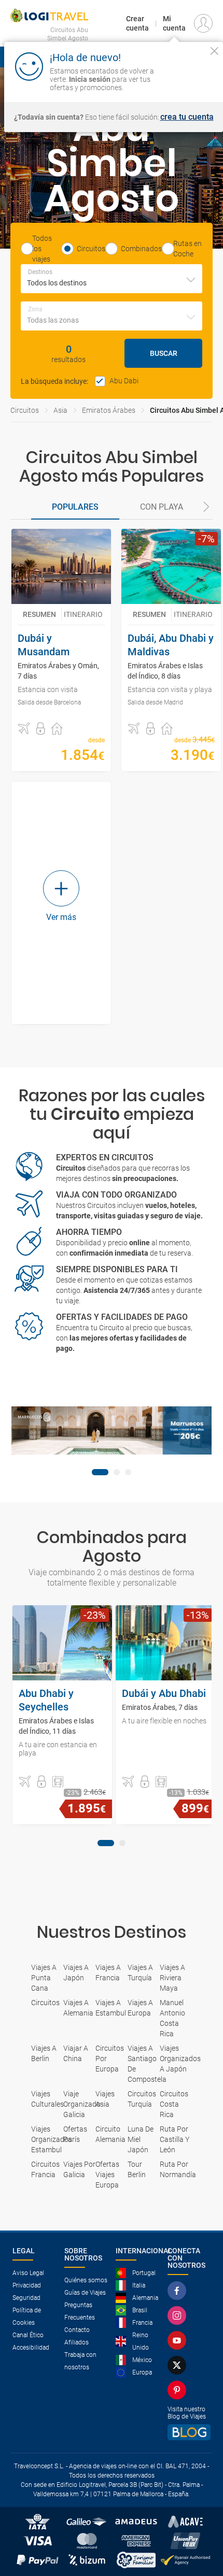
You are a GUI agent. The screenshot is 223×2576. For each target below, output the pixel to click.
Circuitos (25, 410)
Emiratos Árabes (109, 410)
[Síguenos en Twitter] (179, 2365)
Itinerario (83, 614)
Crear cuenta (137, 23)
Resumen (39, 614)
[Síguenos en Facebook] (179, 2291)
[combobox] (112, 279)
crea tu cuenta (187, 117)
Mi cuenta (174, 23)
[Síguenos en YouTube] (179, 2340)
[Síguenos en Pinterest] (179, 2390)
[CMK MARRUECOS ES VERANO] (112, 1430)
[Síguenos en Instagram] (179, 2315)
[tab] (75, 508)
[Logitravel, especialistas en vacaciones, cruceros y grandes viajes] (49, 16)
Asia (60, 410)
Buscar (164, 353)
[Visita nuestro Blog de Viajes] (189, 2432)
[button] (206, 508)
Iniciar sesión (193, 78)
